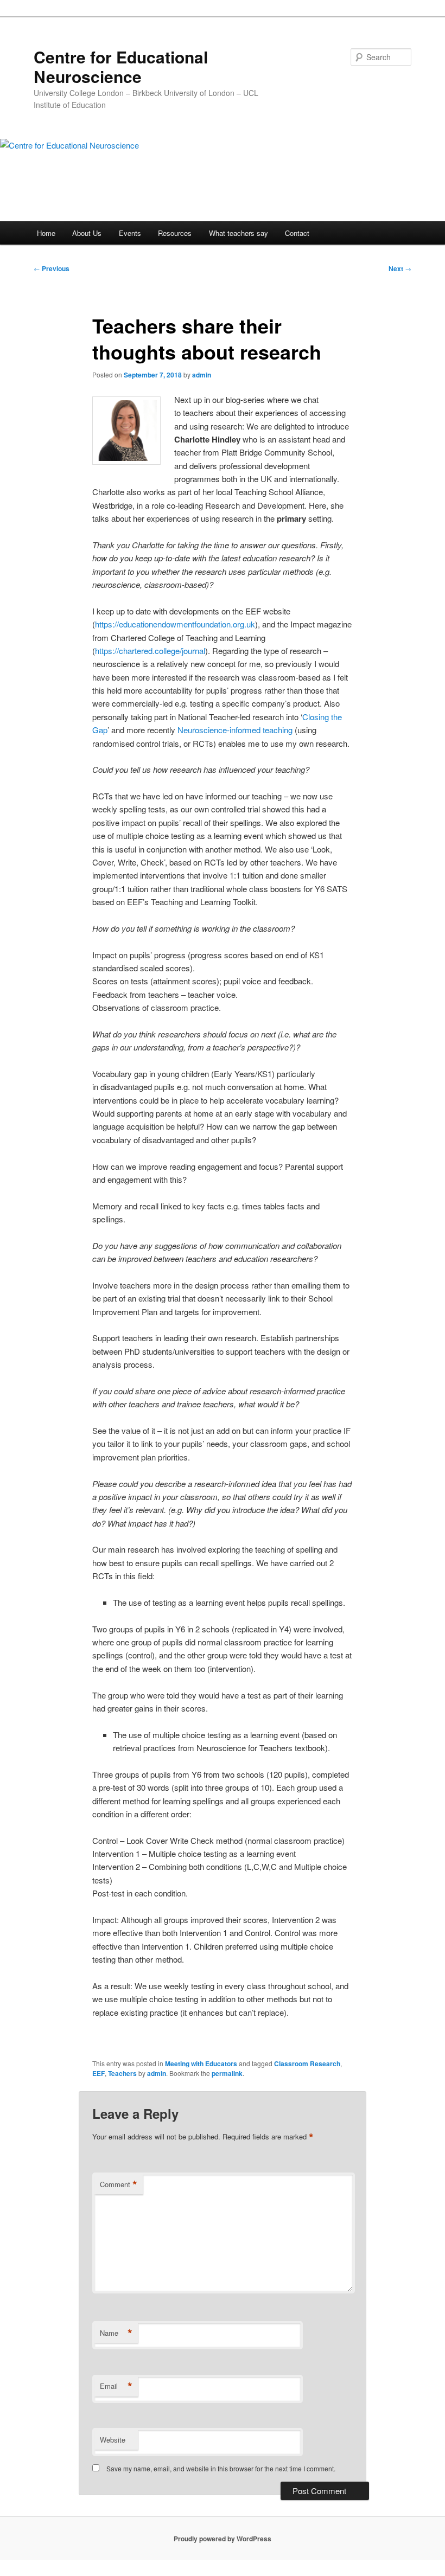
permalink (227, 2073)
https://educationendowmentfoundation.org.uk (175, 624)
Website (113, 2440)
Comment (119, 2184)
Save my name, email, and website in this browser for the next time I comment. (221, 2468)
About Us (87, 233)
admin (202, 375)
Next (400, 268)
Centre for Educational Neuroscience (121, 66)
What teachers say (239, 233)
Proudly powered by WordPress (223, 2539)
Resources (175, 233)
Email (116, 2386)
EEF (98, 2073)
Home (46, 233)
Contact (297, 233)
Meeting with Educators (201, 2064)
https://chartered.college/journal (150, 651)
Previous (52, 268)
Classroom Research (307, 2064)
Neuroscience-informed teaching (235, 730)
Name (116, 2333)
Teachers (122, 2073)
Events (130, 233)
